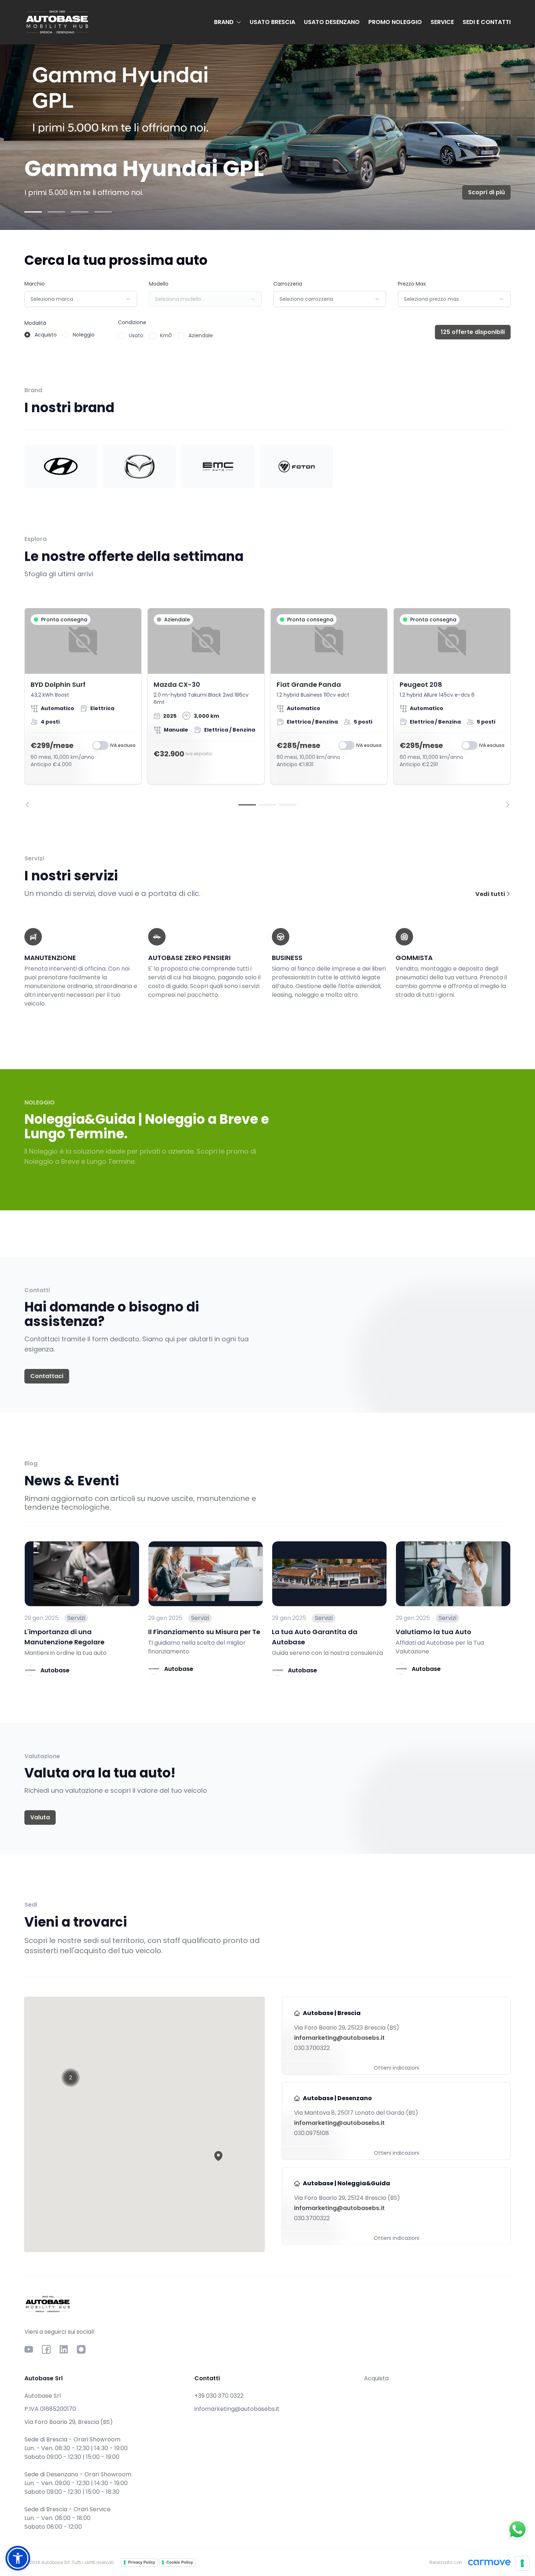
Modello (159, 284)
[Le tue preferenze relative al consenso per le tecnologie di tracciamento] (522, 2563)
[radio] (27, 335)
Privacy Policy (142, 2562)
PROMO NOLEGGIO (395, 22)
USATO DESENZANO (332, 22)
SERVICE (442, 22)
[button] (218, 2156)
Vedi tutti (491, 894)
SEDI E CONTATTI (487, 22)
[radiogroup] (60, 335)
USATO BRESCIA (272, 22)
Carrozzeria (288, 284)
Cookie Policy (180, 2562)
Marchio (35, 284)
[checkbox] (121, 336)
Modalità (35, 323)
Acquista (376, 2378)
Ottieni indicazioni (397, 2068)
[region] (267, 708)
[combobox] (81, 299)
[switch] (100, 745)
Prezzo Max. (412, 284)
